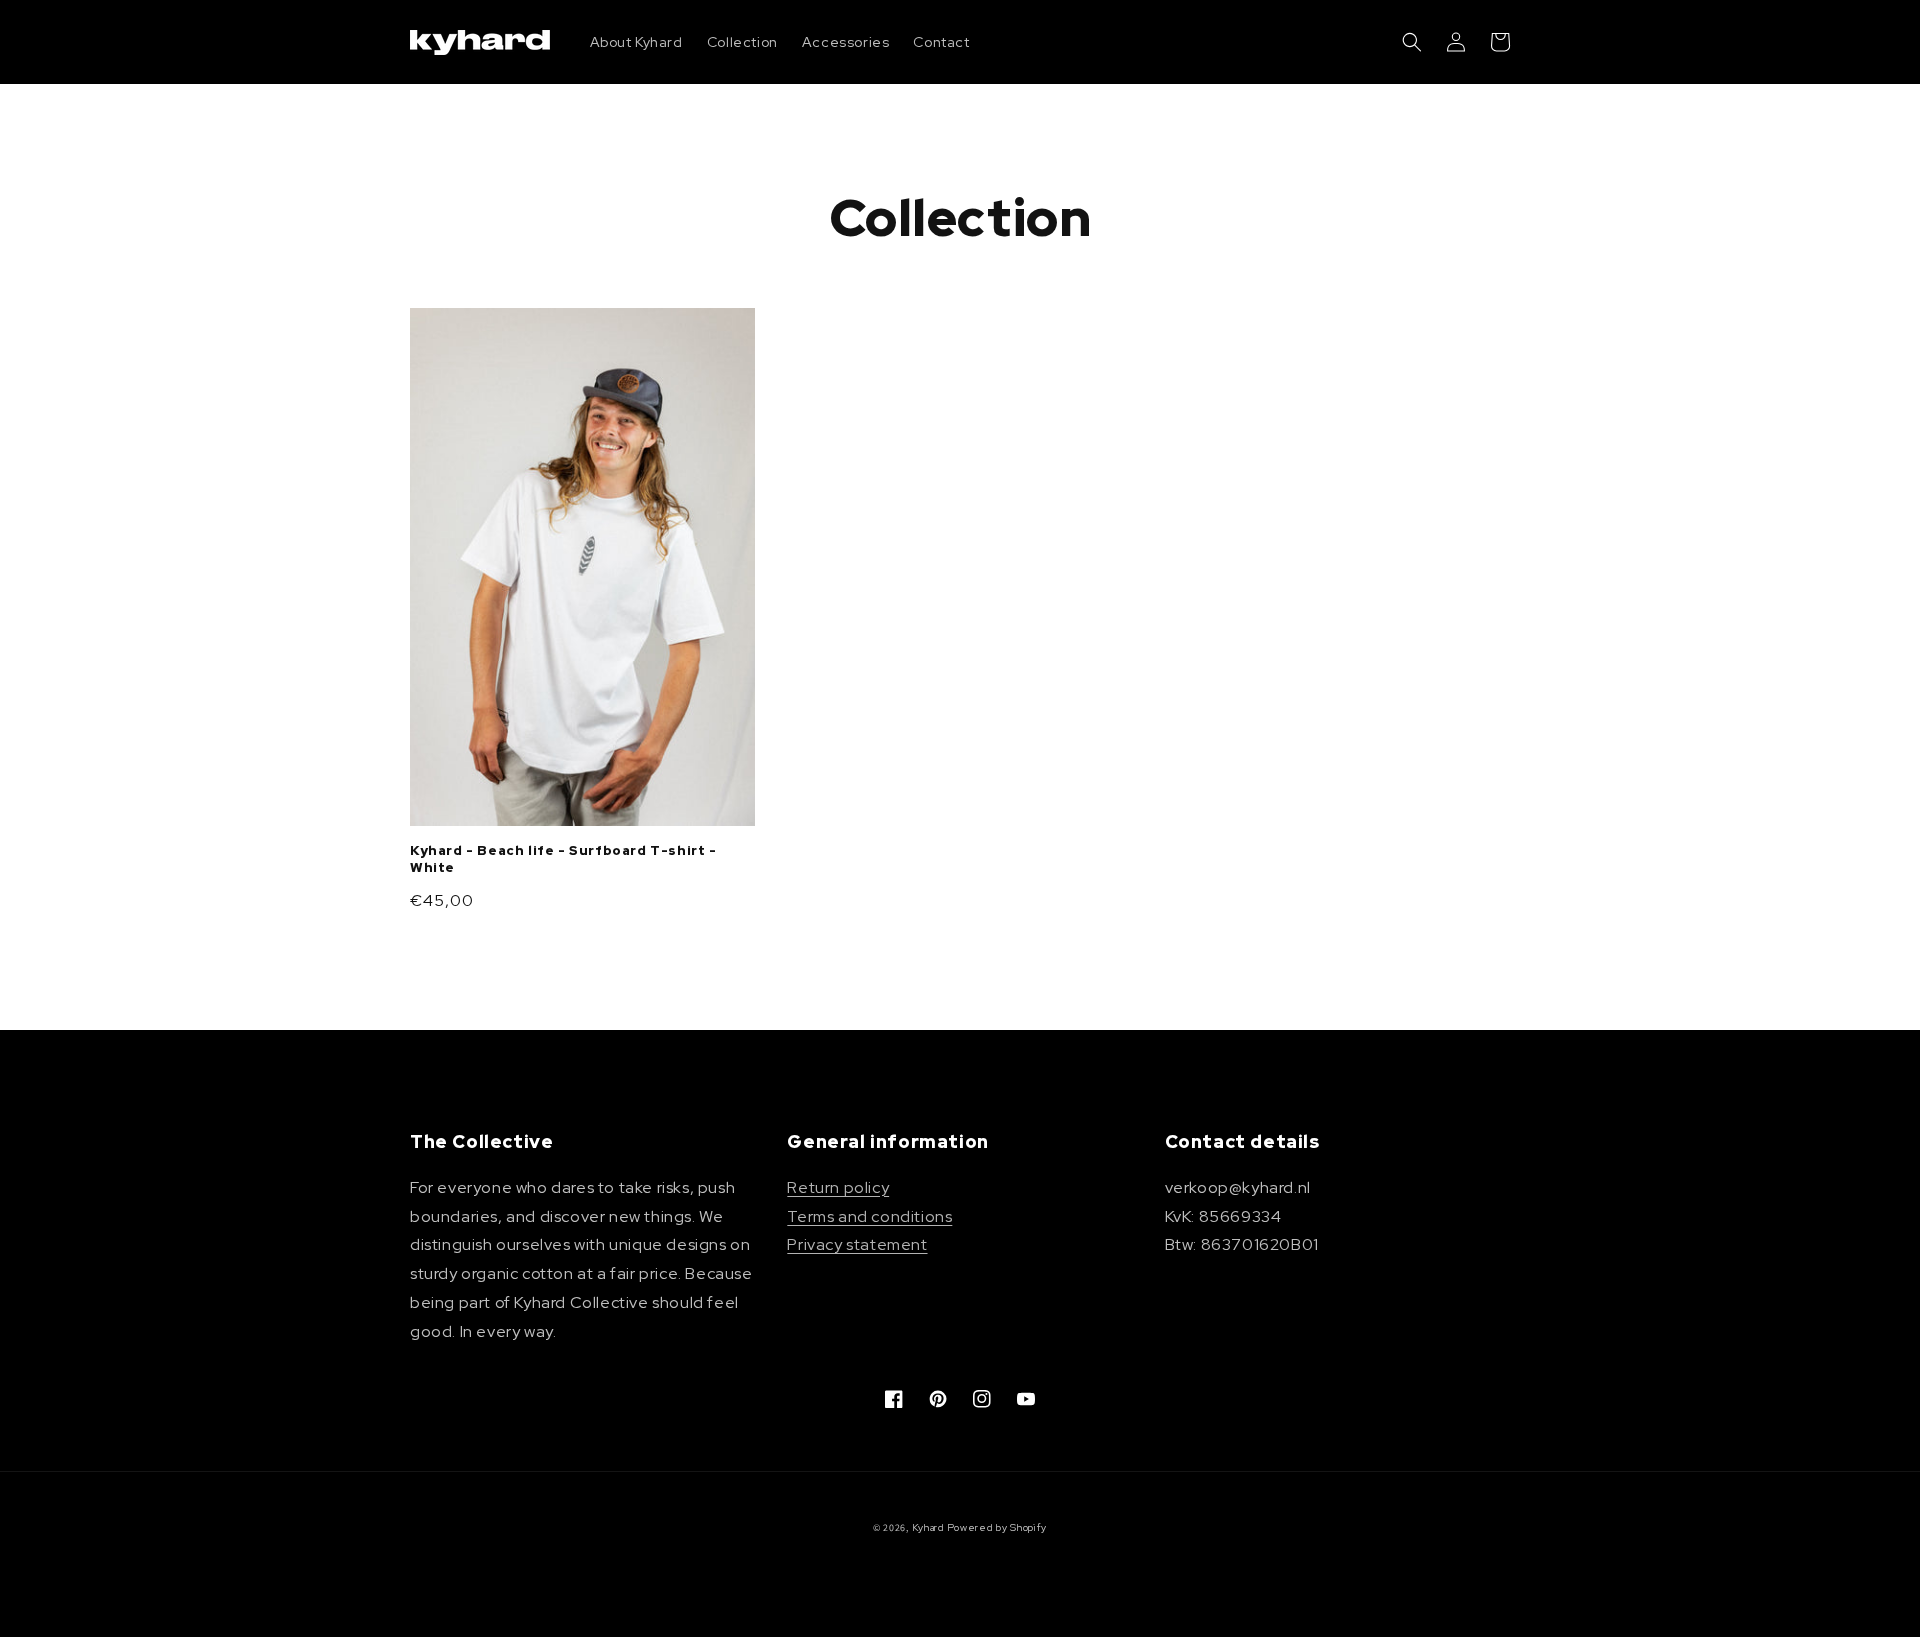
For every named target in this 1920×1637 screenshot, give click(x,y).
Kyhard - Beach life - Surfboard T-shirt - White (563, 859)
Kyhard (928, 1527)
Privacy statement (857, 1244)
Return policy (838, 1187)
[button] (1412, 42)
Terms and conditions (869, 1216)
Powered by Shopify (997, 1527)
